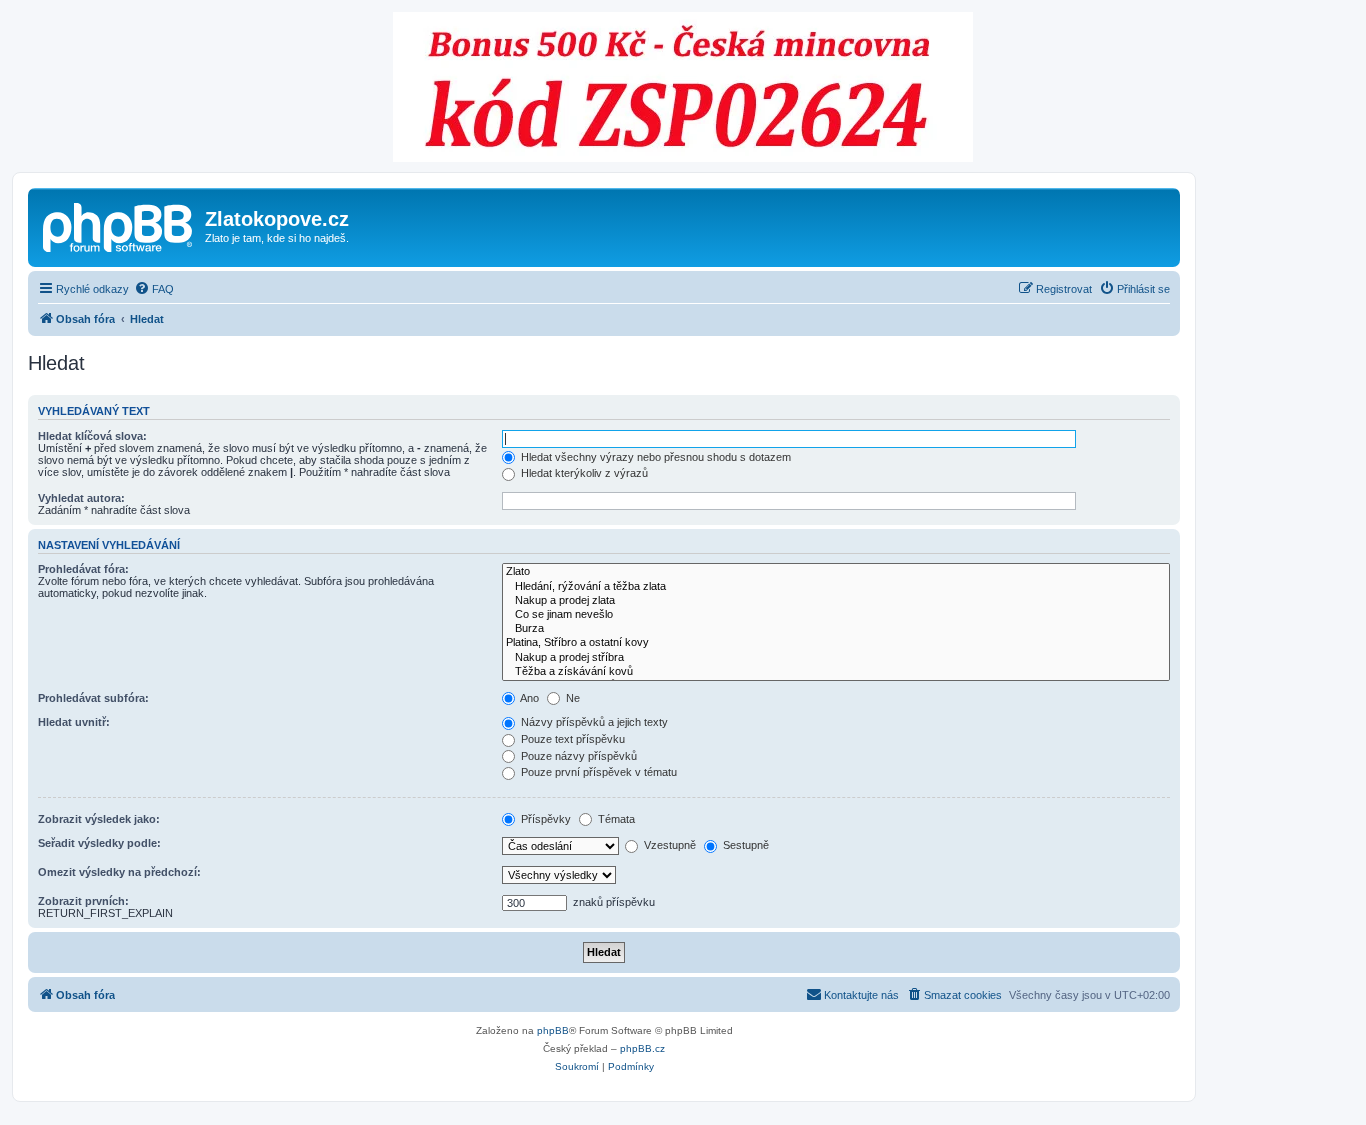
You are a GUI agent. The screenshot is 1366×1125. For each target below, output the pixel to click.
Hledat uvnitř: (74, 722)
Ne (571, 698)
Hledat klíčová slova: (92, 436)
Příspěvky (544, 819)
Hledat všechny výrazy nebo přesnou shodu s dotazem (654, 457)
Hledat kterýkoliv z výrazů (583, 473)
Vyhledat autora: (81, 498)
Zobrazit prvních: (83, 901)
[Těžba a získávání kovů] (836, 672)
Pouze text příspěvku (571, 739)
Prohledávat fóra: (83, 569)
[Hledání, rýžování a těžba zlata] (836, 587)
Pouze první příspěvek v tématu (597, 772)
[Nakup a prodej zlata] (836, 601)
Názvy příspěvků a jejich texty (593, 722)
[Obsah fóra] (119, 225)
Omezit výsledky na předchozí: (119, 872)
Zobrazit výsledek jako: (99, 819)
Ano (528, 698)
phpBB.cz (642, 1048)
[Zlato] (836, 572)
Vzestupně (668, 845)
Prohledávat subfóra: (93, 698)
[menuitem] (154, 289)
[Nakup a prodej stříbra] (836, 658)
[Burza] (836, 629)
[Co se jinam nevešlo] (836, 615)
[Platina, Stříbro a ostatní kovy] (836, 643)
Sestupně (744, 845)
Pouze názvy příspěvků (577, 756)
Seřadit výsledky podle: (99, 843)
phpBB (553, 1030)
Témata (615, 819)
